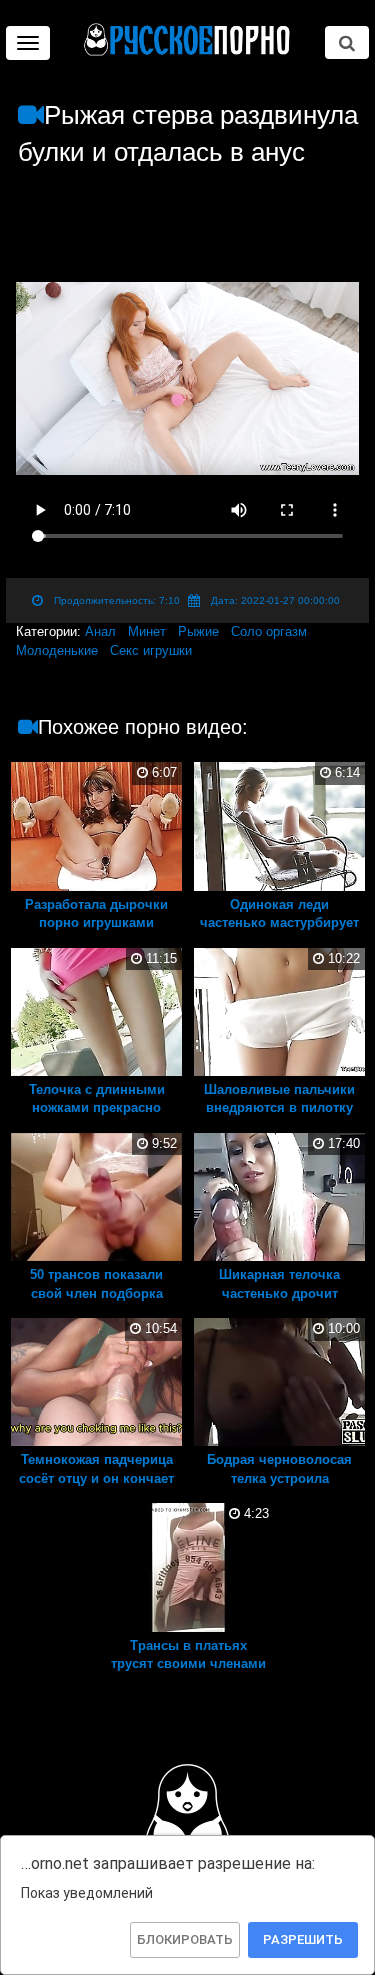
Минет (147, 631)
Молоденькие (57, 650)
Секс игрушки (151, 650)
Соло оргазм (269, 631)
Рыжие (198, 631)
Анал (100, 631)
